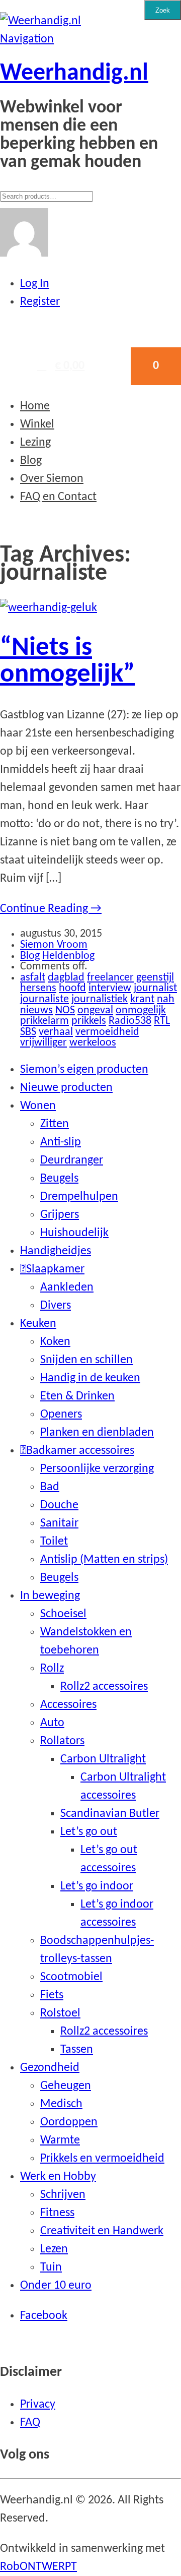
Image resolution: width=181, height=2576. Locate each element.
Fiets (52, 1995)
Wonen (38, 1106)
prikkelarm (44, 1021)
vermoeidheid (107, 1032)
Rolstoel (60, 2013)
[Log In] (24, 254)
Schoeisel (63, 1614)
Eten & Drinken (77, 1396)
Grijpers (60, 1215)
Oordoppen (69, 2122)
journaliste (44, 999)
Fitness (57, 2213)
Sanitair (59, 1523)
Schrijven (63, 2195)
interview (110, 988)
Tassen (77, 2050)
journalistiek (100, 999)
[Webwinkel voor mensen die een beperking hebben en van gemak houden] (40, 21)
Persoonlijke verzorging (97, 1469)
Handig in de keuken (90, 1378)
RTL (162, 1021)
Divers (56, 1306)
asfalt (33, 978)
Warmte (60, 2140)
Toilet (54, 1542)
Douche (59, 1505)
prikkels (89, 1021)
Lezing (35, 443)
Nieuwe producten (66, 1088)
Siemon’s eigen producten (84, 1070)
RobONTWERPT (38, 2567)
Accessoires (68, 1705)
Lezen (54, 2249)
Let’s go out (89, 1832)
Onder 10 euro (56, 2286)
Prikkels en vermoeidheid (102, 2159)
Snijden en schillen (86, 1360)
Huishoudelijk (74, 1233)
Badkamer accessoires (80, 1451)
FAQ (30, 2423)
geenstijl (155, 978)
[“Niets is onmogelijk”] (49, 608)
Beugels (59, 1179)
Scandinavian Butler (110, 1814)
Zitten (55, 1124)
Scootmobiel (71, 1977)
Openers (61, 1415)
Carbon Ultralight (103, 1759)
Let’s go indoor (97, 1886)
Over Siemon (52, 479)
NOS (65, 1010)
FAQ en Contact (58, 497)
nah (166, 999)
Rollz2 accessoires (104, 1687)
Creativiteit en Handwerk (102, 2231)
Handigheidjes (56, 1251)
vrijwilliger (43, 1043)
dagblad (66, 978)
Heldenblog (68, 956)
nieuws (36, 1010)
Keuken (38, 1324)
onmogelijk (141, 1010)
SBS (28, 1032)
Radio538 (130, 1021)
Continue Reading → (51, 909)
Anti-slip (61, 1142)
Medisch (61, 2104)
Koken (55, 1342)
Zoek (163, 10)
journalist (155, 988)
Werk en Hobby (58, 2177)
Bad (50, 1487)
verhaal (56, 1032)
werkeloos (93, 1043)
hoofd (72, 988)
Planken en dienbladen (97, 1433)
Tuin (51, 2267)
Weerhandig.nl (74, 74)
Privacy (38, 2405)
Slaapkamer (55, 1269)
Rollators (62, 1741)
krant (142, 999)
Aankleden (67, 1287)
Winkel (37, 424)
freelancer (110, 978)
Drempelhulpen (79, 1197)
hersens (38, 988)
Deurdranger (72, 1160)
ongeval (95, 1010)
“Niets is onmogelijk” (67, 661)
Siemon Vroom (54, 945)
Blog (31, 461)
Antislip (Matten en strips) (104, 1560)
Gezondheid (50, 2068)
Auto (52, 1723)
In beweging (50, 1596)
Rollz (52, 1669)
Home (35, 406)
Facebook (44, 2316)
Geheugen (66, 2086)
